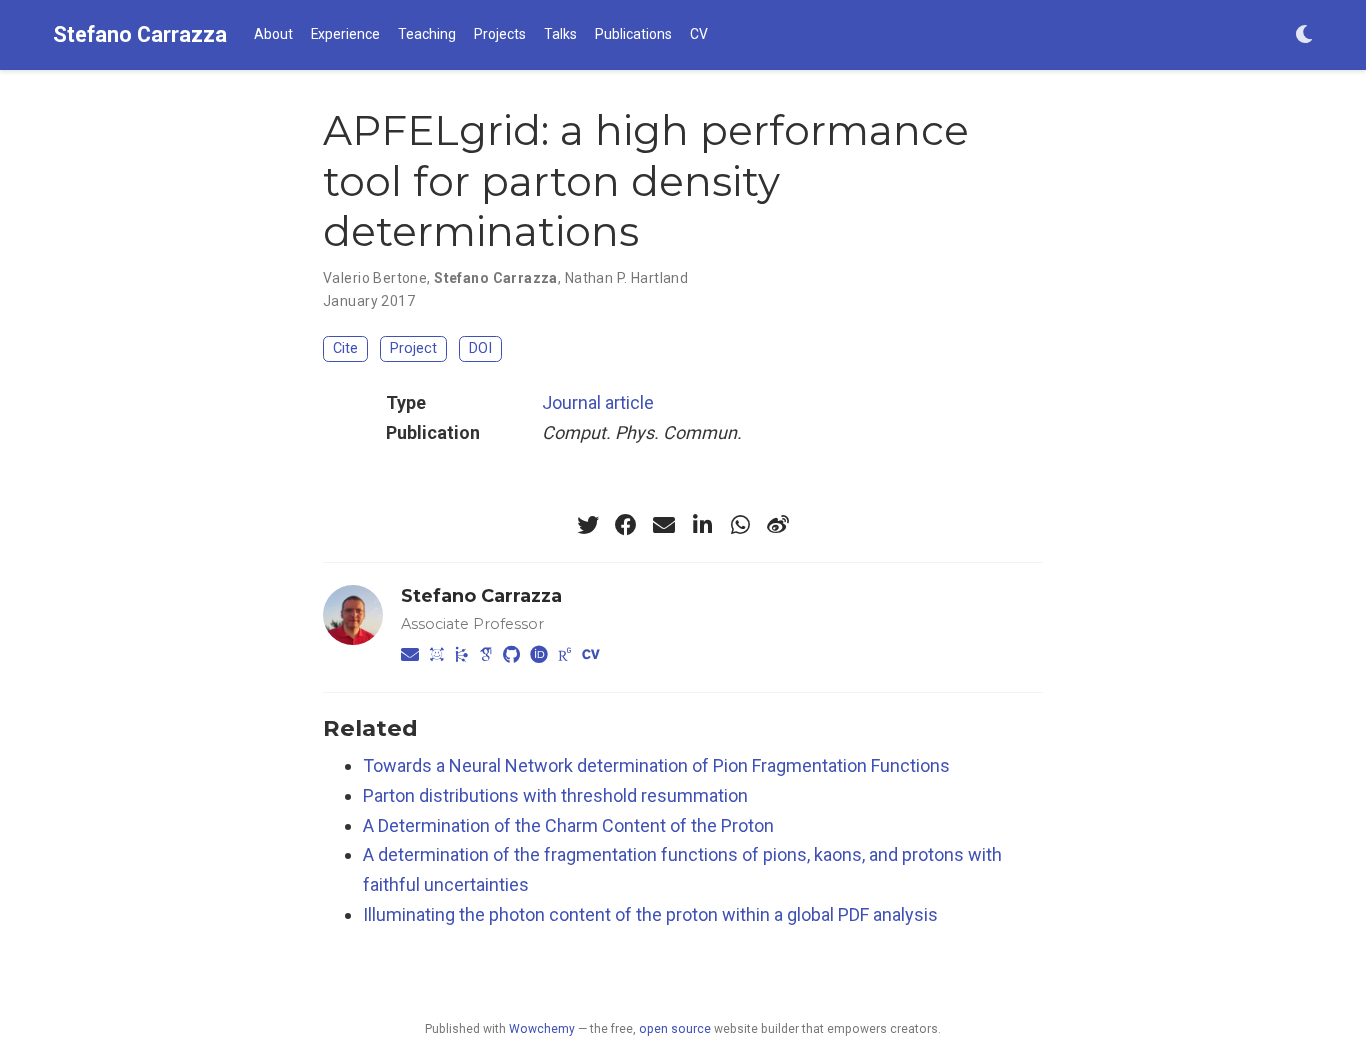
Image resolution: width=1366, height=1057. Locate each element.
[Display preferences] (1304, 35)
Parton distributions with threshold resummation (555, 795)
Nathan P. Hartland (627, 278)
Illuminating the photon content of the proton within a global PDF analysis (650, 914)
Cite (345, 348)
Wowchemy (542, 1029)
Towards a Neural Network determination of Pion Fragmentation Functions (656, 765)
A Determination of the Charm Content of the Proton (568, 825)
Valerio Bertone (375, 278)
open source (675, 1029)
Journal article (598, 402)
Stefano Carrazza (140, 34)
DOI (480, 348)
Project (413, 348)
